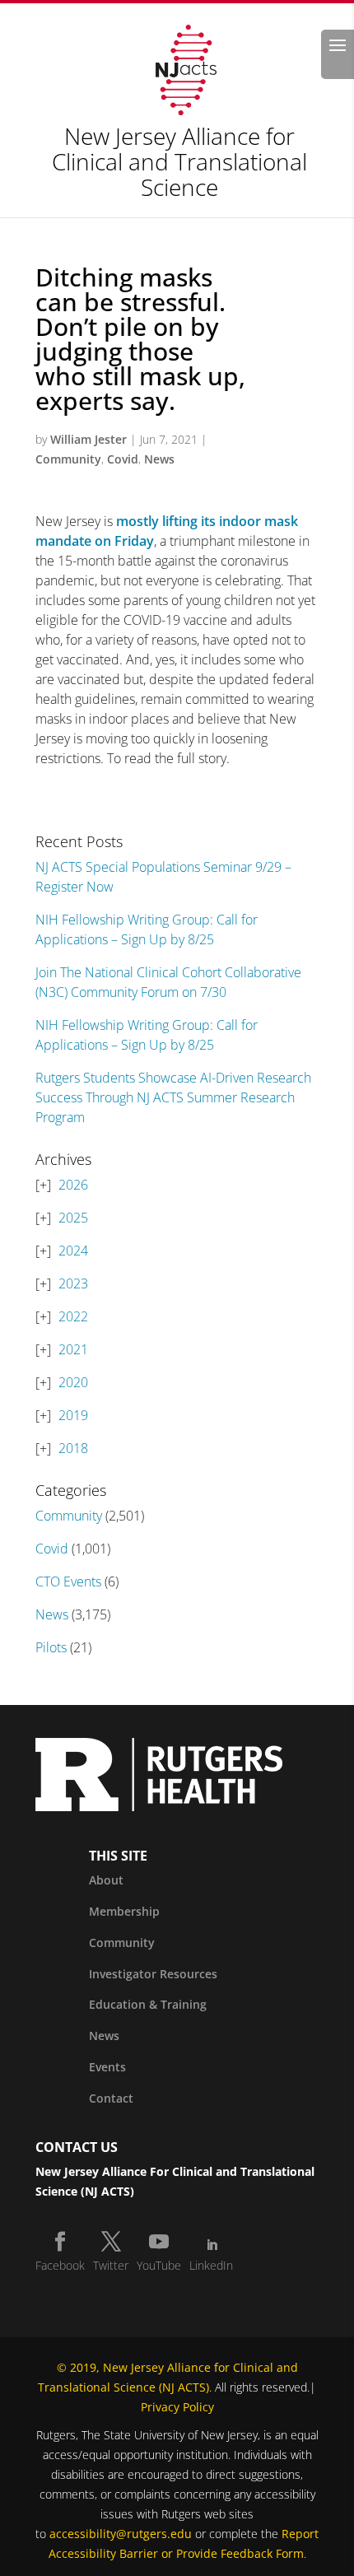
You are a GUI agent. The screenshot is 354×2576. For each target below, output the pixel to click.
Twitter (111, 2265)
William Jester (88, 439)
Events (107, 2067)
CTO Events (68, 1581)
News (159, 459)
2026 (73, 1185)
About (106, 1880)
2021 (73, 1349)
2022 (73, 1316)
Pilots (51, 1647)
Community (68, 459)
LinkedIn (211, 2265)
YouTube (159, 2265)
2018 (73, 1448)
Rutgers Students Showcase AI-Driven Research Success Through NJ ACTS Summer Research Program (173, 1097)
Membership (124, 1911)
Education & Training (148, 2004)
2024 (73, 1251)
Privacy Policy (177, 2407)
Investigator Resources (153, 1974)
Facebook (60, 2265)
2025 (73, 1218)
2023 (73, 1283)
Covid (123, 459)
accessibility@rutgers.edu (121, 2534)
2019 (73, 1415)
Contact (111, 2098)
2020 (73, 1382)
